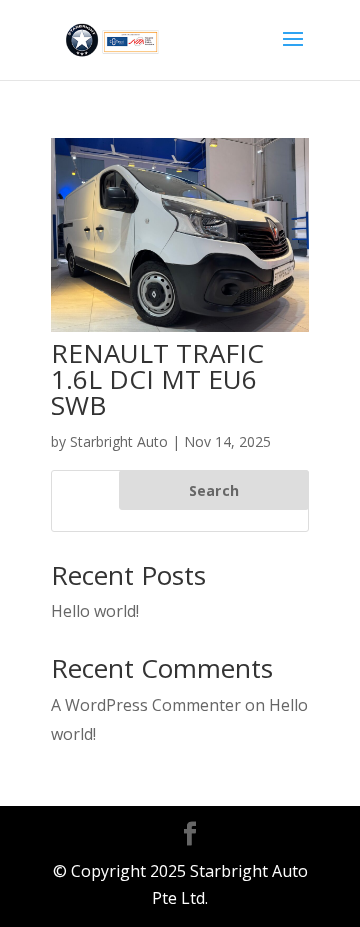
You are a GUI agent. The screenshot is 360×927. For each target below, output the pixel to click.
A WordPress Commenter (146, 705)
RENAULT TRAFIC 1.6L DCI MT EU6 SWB (157, 379)
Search (214, 490)
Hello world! (95, 611)
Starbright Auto (119, 441)
